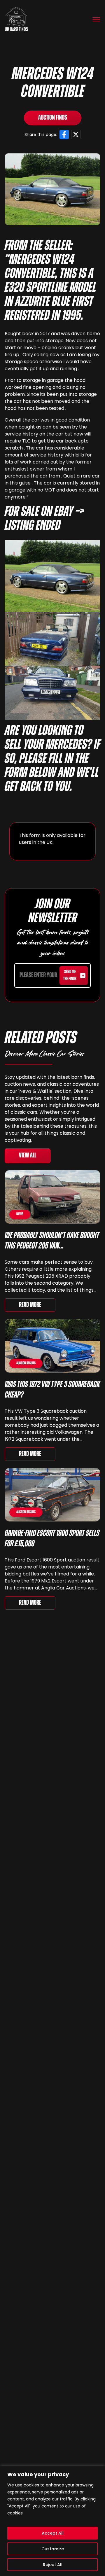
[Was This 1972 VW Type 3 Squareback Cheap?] (52, 1346)
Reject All (53, 2565)
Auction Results (26, 1363)
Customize (53, 2549)
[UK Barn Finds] (16, 19)
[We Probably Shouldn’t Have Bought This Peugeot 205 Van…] (52, 1197)
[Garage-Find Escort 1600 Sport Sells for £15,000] (52, 1495)
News (20, 1214)
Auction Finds (53, 118)
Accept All (53, 2533)
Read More (30, 1305)
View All (28, 1156)
